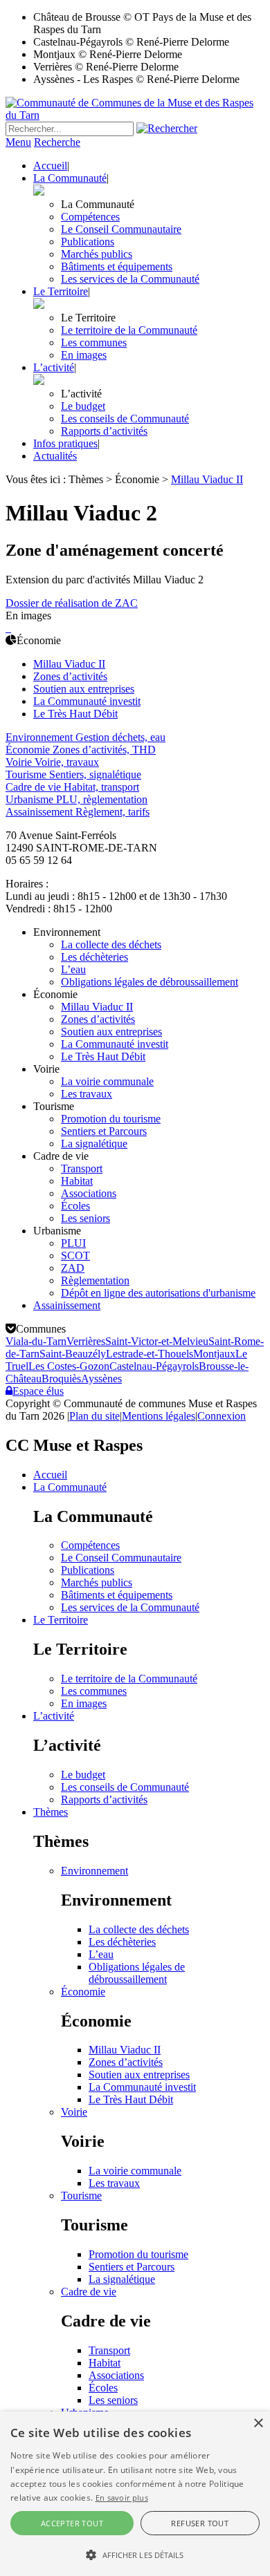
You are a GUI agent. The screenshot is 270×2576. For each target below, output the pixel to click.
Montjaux (214, 1354)
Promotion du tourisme (111, 1119)
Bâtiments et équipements (117, 266)
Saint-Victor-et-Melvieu (157, 1341)
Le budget (83, 406)
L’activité (54, 367)
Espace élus (38, 1391)
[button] (135, 2554)
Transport (82, 1168)
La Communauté (70, 178)
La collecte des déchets (111, 944)
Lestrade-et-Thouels (150, 1354)
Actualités (55, 456)
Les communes (94, 342)
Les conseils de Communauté (125, 419)
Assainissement (67, 1305)
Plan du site (94, 1416)
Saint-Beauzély (73, 1354)
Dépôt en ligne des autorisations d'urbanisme (158, 1293)
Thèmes (51, 1812)
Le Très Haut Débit (75, 714)
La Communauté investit (87, 701)
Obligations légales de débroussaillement (150, 982)
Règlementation (95, 1280)
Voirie (74, 2112)
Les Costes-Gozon (69, 1366)
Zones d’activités (70, 676)
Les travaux (87, 1094)
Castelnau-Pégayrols (154, 1366)
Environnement (94, 1871)
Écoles (75, 1206)
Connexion (222, 1416)
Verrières (86, 1341)
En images (84, 355)
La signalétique (94, 1144)
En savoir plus (122, 2498)
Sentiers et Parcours (104, 1131)
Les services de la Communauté (130, 279)
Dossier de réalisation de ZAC (72, 603)
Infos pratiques (65, 443)
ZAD (73, 1268)
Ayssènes (101, 1379)
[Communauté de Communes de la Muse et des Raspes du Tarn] (135, 115)
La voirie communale (107, 1081)
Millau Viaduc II (69, 664)
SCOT (75, 1256)
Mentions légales (159, 1416)
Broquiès (61, 1379)
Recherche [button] (57, 142)
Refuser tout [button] (200, 2523)
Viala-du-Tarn (36, 1341)
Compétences (90, 217)
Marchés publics (97, 254)
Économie (83, 1992)
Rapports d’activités (104, 431)
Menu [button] (18, 142)
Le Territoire (61, 291)
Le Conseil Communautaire (121, 229)
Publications (88, 242)
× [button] (258, 2424)
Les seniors (85, 1218)
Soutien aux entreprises (84, 689)
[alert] (135, 2494)
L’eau (73, 969)
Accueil (50, 166)
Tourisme (81, 2196)
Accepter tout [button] (72, 2523)
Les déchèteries (94, 957)
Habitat (77, 1181)
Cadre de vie (89, 2292)
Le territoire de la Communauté (129, 330)
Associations (89, 1193)
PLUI (73, 1243)
